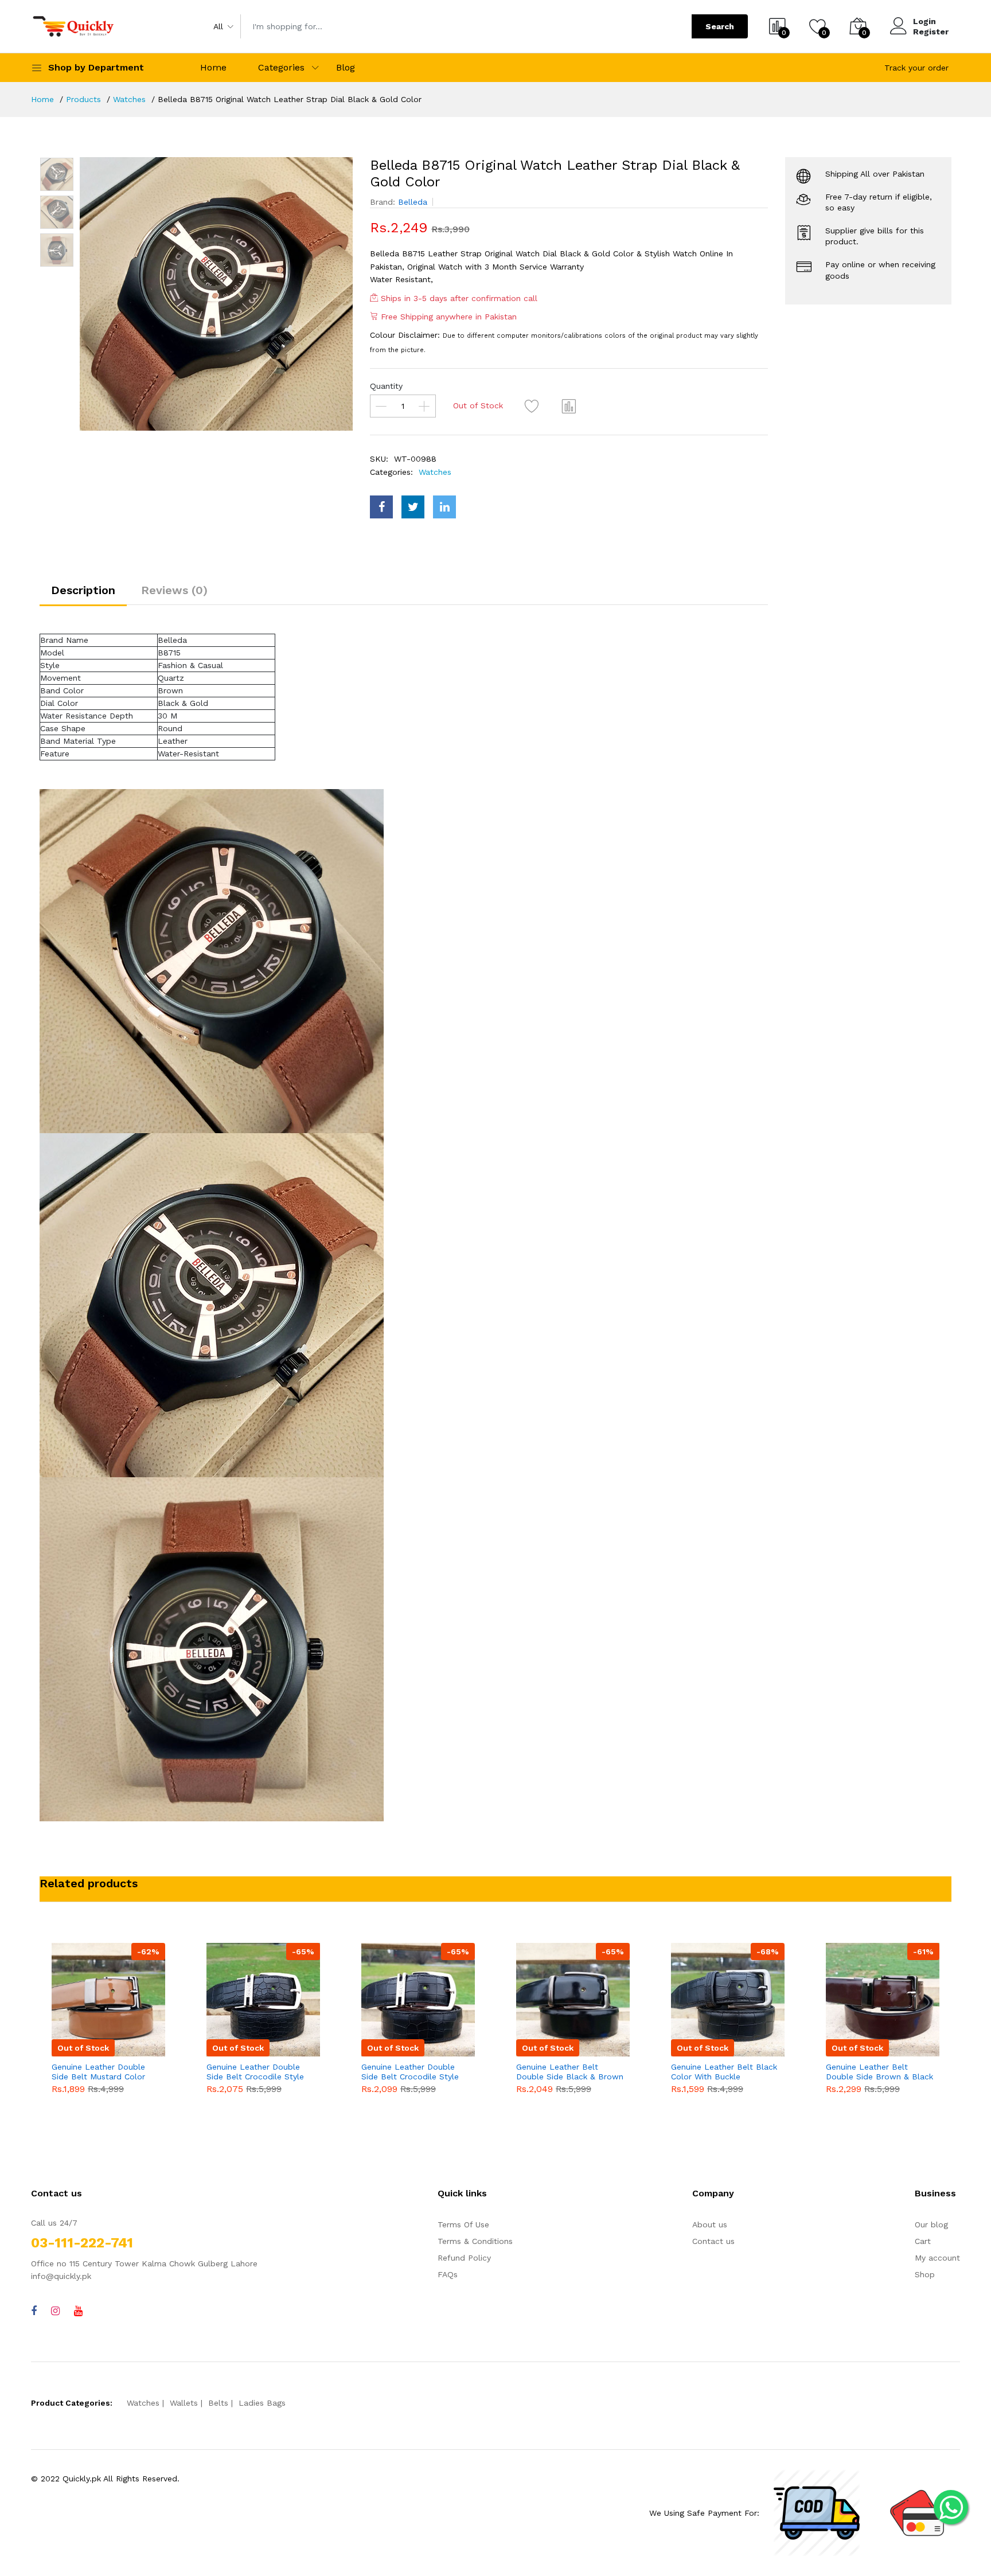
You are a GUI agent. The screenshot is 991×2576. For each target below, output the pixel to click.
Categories (281, 67)
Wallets (184, 2403)
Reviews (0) (174, 590)
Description (83, 590)
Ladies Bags (262, 2403)
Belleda (413, 202)
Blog (346, 67)
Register (931, 32)
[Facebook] (34, 2311)
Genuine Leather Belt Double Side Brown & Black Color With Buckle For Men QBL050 (879, 2072)
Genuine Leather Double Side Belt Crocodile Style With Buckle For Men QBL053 (410, 2072)
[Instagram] (55, 2311)
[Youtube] (78, 2311)
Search (720, 26)
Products (83, 99)
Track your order (916, 68)
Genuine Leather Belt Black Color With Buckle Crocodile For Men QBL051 (724, 2072)
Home (213, 67)
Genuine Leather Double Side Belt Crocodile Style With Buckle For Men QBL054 (255, 2072)
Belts (218, 2403)
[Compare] (569, 406)
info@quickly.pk (61, 2276)
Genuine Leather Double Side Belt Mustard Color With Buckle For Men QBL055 (98, 2072)
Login (924, 21)
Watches (129, 99)
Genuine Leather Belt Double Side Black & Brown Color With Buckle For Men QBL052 (570, 2072)
